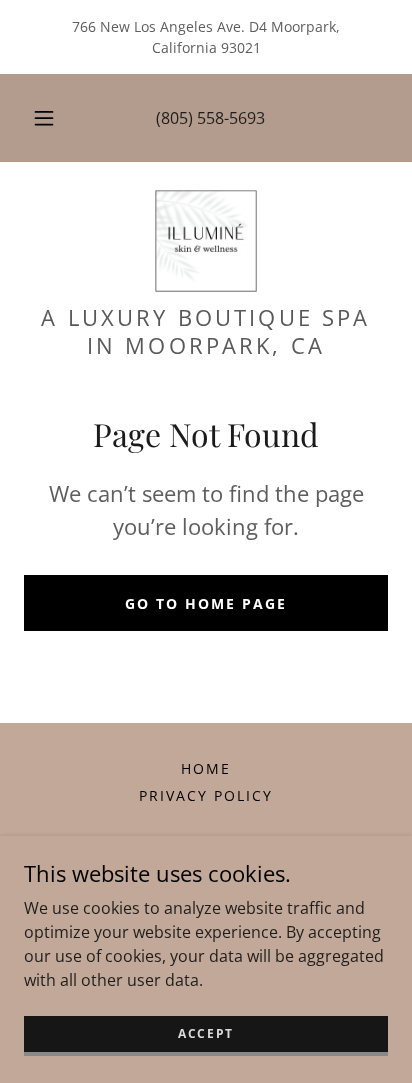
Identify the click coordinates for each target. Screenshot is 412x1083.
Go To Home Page (206, 603)
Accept (206, 1033)
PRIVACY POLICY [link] (206, 795)
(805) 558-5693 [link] (210, 118)
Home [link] (206, 768)
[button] (44, 118)
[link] (206, 241)
